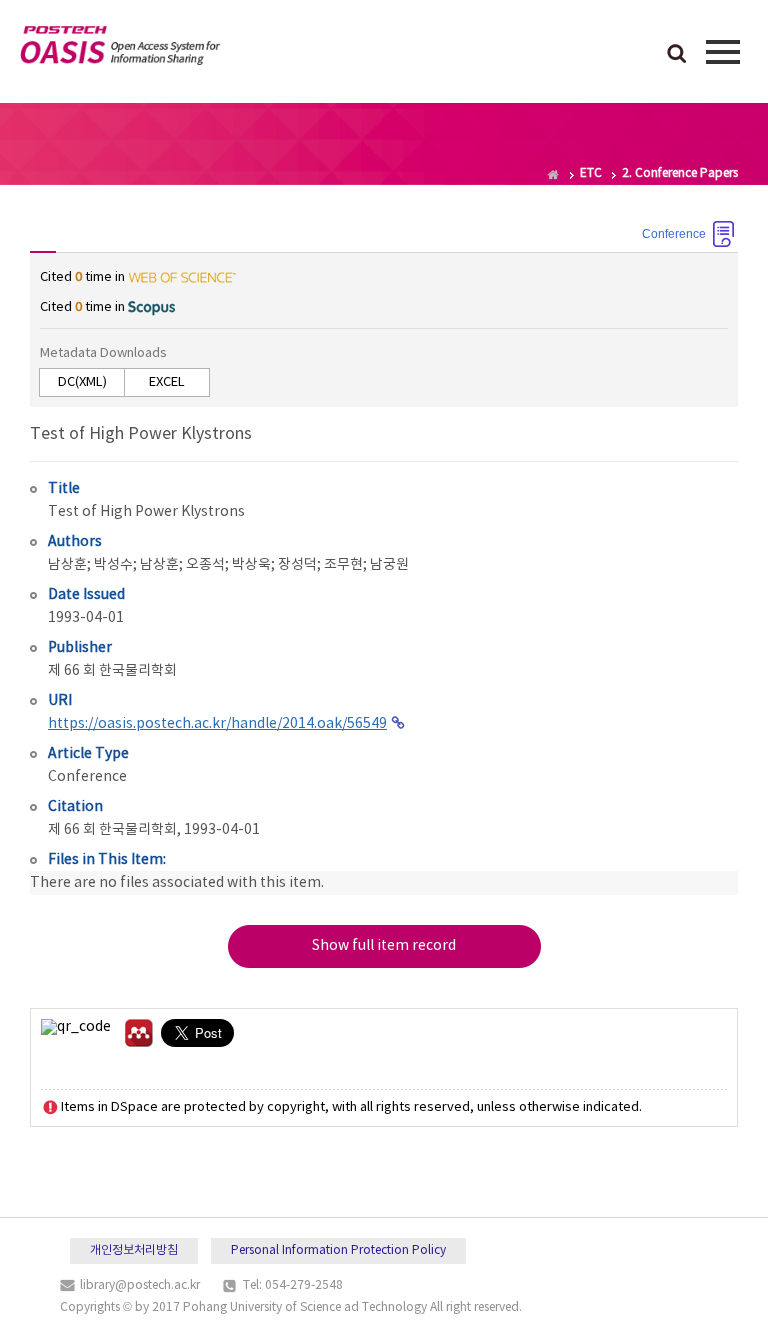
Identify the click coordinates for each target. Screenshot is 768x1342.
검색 (677, 55)
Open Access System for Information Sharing (120, 49)
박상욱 (251, 565)
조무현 (343, 565)
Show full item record (384, 946)
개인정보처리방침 (134, 1250)
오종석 (205, 565)
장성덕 (297, 565)
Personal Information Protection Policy (338, 1250)
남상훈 (67, 565)
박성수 (113, 565)
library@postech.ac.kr (140, 1285)
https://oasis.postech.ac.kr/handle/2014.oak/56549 (217, 724)
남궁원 (389, 565)
